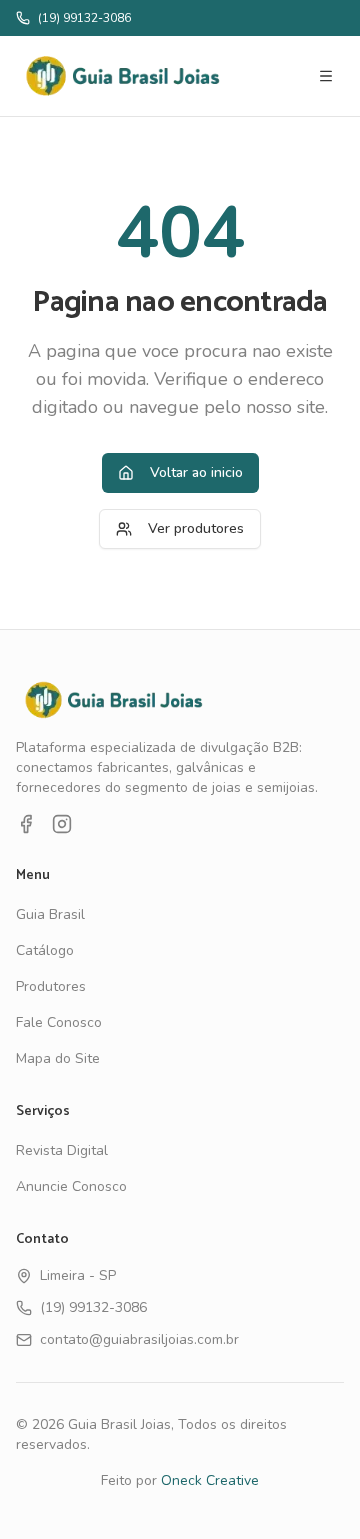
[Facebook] (26, 824)
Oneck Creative (210, 1480)
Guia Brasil (50, 914)
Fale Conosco (59, 1022)
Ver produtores (196, 528)
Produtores (51, 986)
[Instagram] (62, 824)
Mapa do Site (58, 1058)
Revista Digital (62, 1150)
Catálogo (45, 950)
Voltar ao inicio (196, 472)
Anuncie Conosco (71, 1186)
